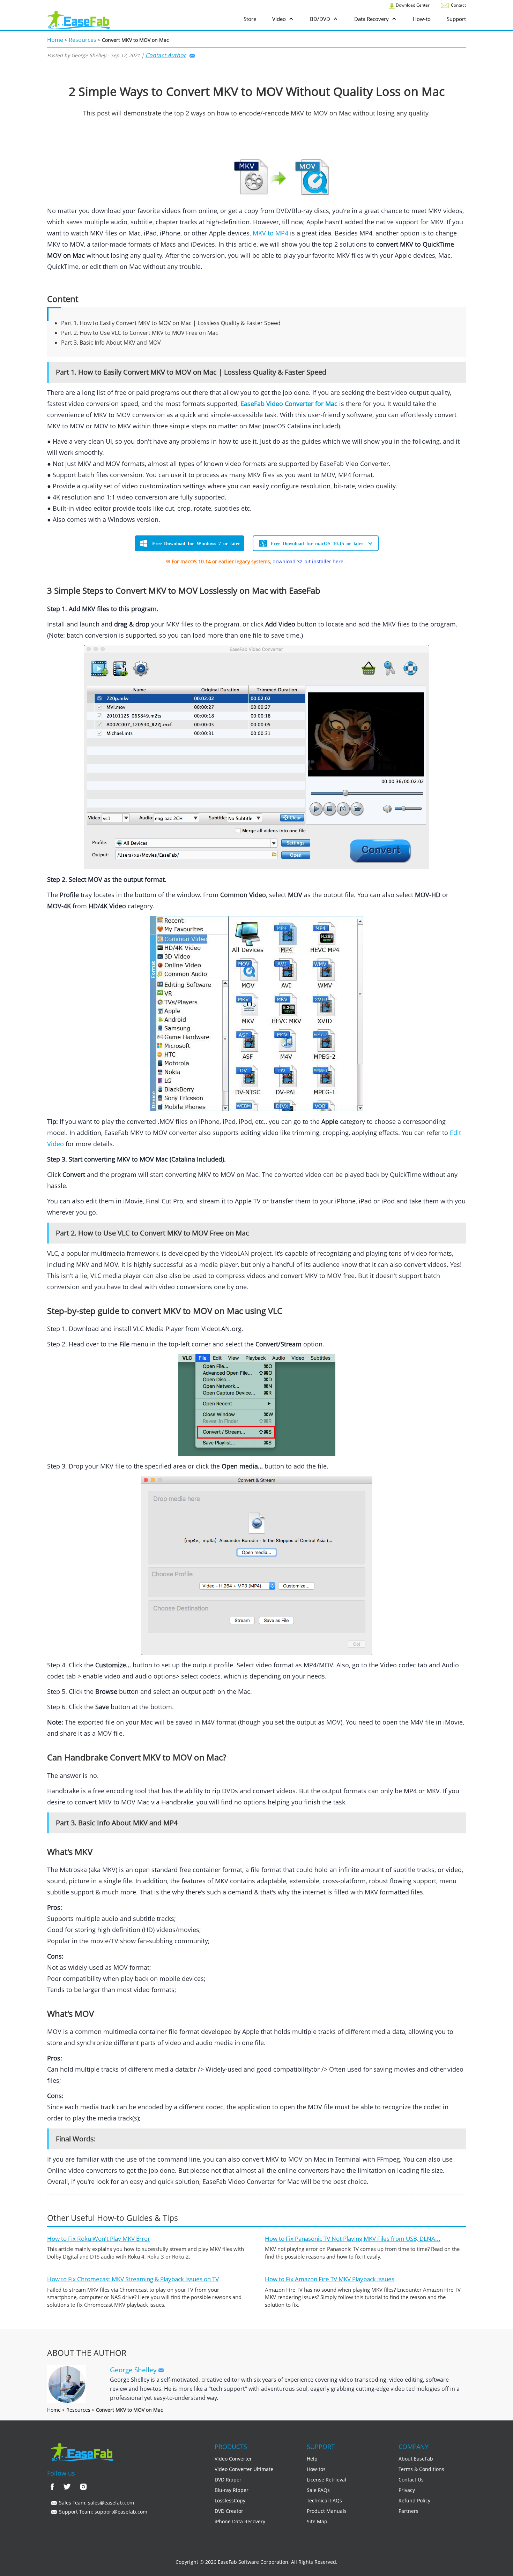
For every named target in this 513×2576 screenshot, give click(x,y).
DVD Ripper (228, 2480)
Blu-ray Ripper (232, 2490)
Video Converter (233, 2459)
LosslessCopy (230, 2500)
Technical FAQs (324, 2500)
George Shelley (134, 2370)
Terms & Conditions (421, 2469)
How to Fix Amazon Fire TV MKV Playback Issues (330, 2279)
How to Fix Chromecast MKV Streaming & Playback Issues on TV (133, 2279)
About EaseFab (416, 2459)
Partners (408, 2511)
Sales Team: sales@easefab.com (96, 2503)
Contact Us (411, 2480)
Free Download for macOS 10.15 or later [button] (317, 543)
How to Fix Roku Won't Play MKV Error (99, 2239)
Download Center (412, 5)
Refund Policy (414, 2500)
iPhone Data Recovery (240, 2521)
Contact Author (166, 55)
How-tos (316, 2469)
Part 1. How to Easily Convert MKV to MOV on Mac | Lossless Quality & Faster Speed (171, 323)
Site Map (317, 2521)
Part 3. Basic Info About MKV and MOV (111, 343)
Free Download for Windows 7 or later (196, 543)
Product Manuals (327, 2511)
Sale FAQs (318, 2490)
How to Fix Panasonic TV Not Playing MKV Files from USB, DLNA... (353, 2239)
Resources (83, 40)
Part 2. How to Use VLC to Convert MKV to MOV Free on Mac (140, 333)
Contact (458, 5)
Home (55, 40)
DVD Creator (229, 2511)
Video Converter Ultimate (244, 2469)
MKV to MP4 (270, 233)
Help (312, 2459)
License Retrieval (326, 2480)
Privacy (407, 2490)
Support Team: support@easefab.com (102, 2512)
